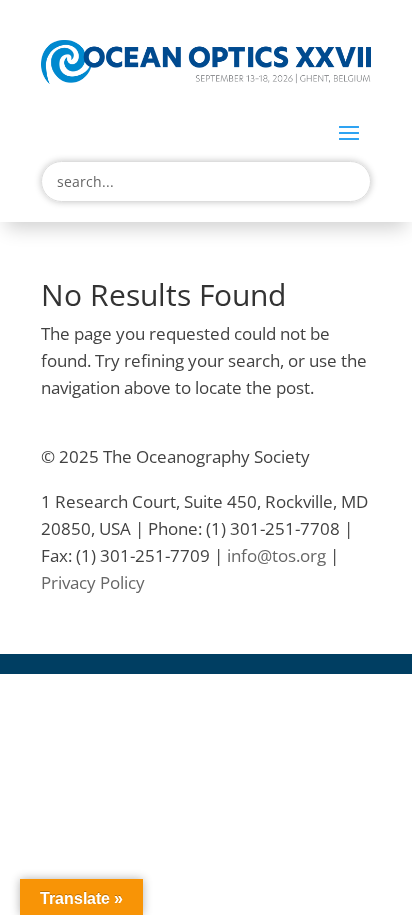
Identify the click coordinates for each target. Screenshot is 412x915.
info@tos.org (276, 555)
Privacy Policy (93, 582)
